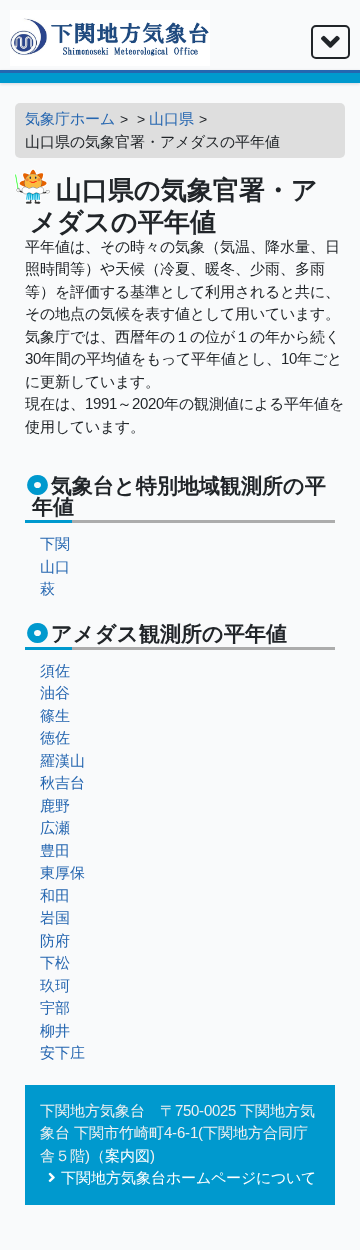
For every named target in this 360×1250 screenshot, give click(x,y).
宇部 (55, 1007)
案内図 (127, 1155)
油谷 (55, 692)
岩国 (55, 917)
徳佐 (55, 737)
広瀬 (55, 827)
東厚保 (62, 872)
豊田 (55, 850)
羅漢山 (62, 760)
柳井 (55, 1030)
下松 (55, 962)
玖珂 (55, 985)
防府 (55, 940)
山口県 (171, 118)
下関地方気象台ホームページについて (188, 1177)
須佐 (55, 670)
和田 (55, 895)
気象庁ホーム (70, 118)
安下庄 (62, 1052)
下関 (55, 543)
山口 (55, 566)
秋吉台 (62, 782)
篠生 (55, 715)
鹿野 (55, 805)
